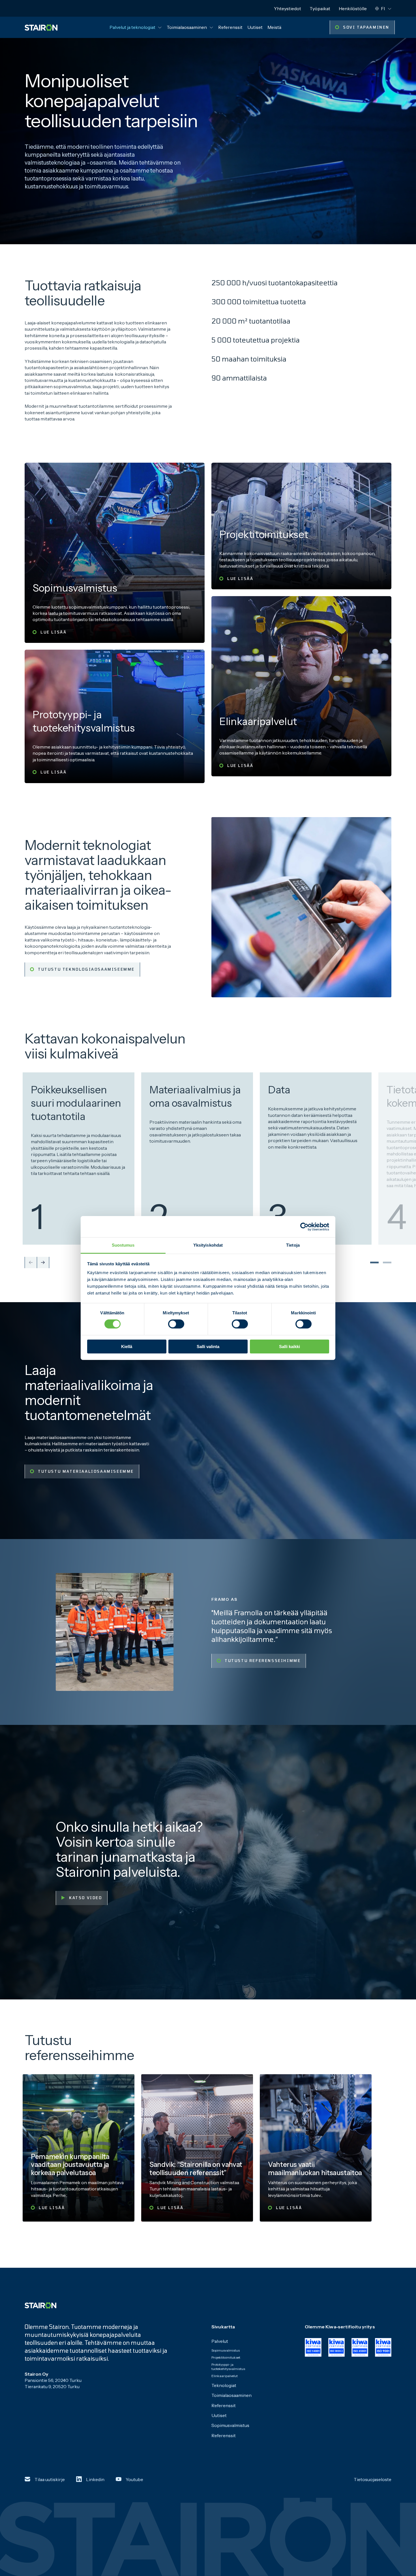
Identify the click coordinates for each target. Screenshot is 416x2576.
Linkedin (95, 2479)
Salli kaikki (290, 1347)
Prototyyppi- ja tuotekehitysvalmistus (228, 2367)
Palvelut (220, 2341)
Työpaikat (320, 8)
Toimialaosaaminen (187, 27)
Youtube (134, 2479)
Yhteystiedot (288, 8)
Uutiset (255, 27)
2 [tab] (384, 1263)
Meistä (274, 27)
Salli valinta (208, 1347)
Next (43, 1263)
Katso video (86, 1898)
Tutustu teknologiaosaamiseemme (86, 969)
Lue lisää (53, 632)
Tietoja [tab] (293, 1245)
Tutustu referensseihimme (263, 1661)
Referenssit (230, 27)
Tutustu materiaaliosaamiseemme (86, 1471)
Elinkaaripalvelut (225, 2376)
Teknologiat (224, 2385)
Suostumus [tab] (123, 1245)
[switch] (176, 1324)
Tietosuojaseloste (373, 2479)
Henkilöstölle (353, 8)
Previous (31, 1263)
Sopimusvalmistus (226, 2350)
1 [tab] (372, 1263)
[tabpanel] (81, 1159)
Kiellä (127, 1347)
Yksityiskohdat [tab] (208, 1245)
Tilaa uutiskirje (50, 2479)
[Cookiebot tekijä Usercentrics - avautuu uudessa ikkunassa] (304, 1227)
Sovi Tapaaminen (366, 27)
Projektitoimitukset (226, 2357)
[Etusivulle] (41, 27)
